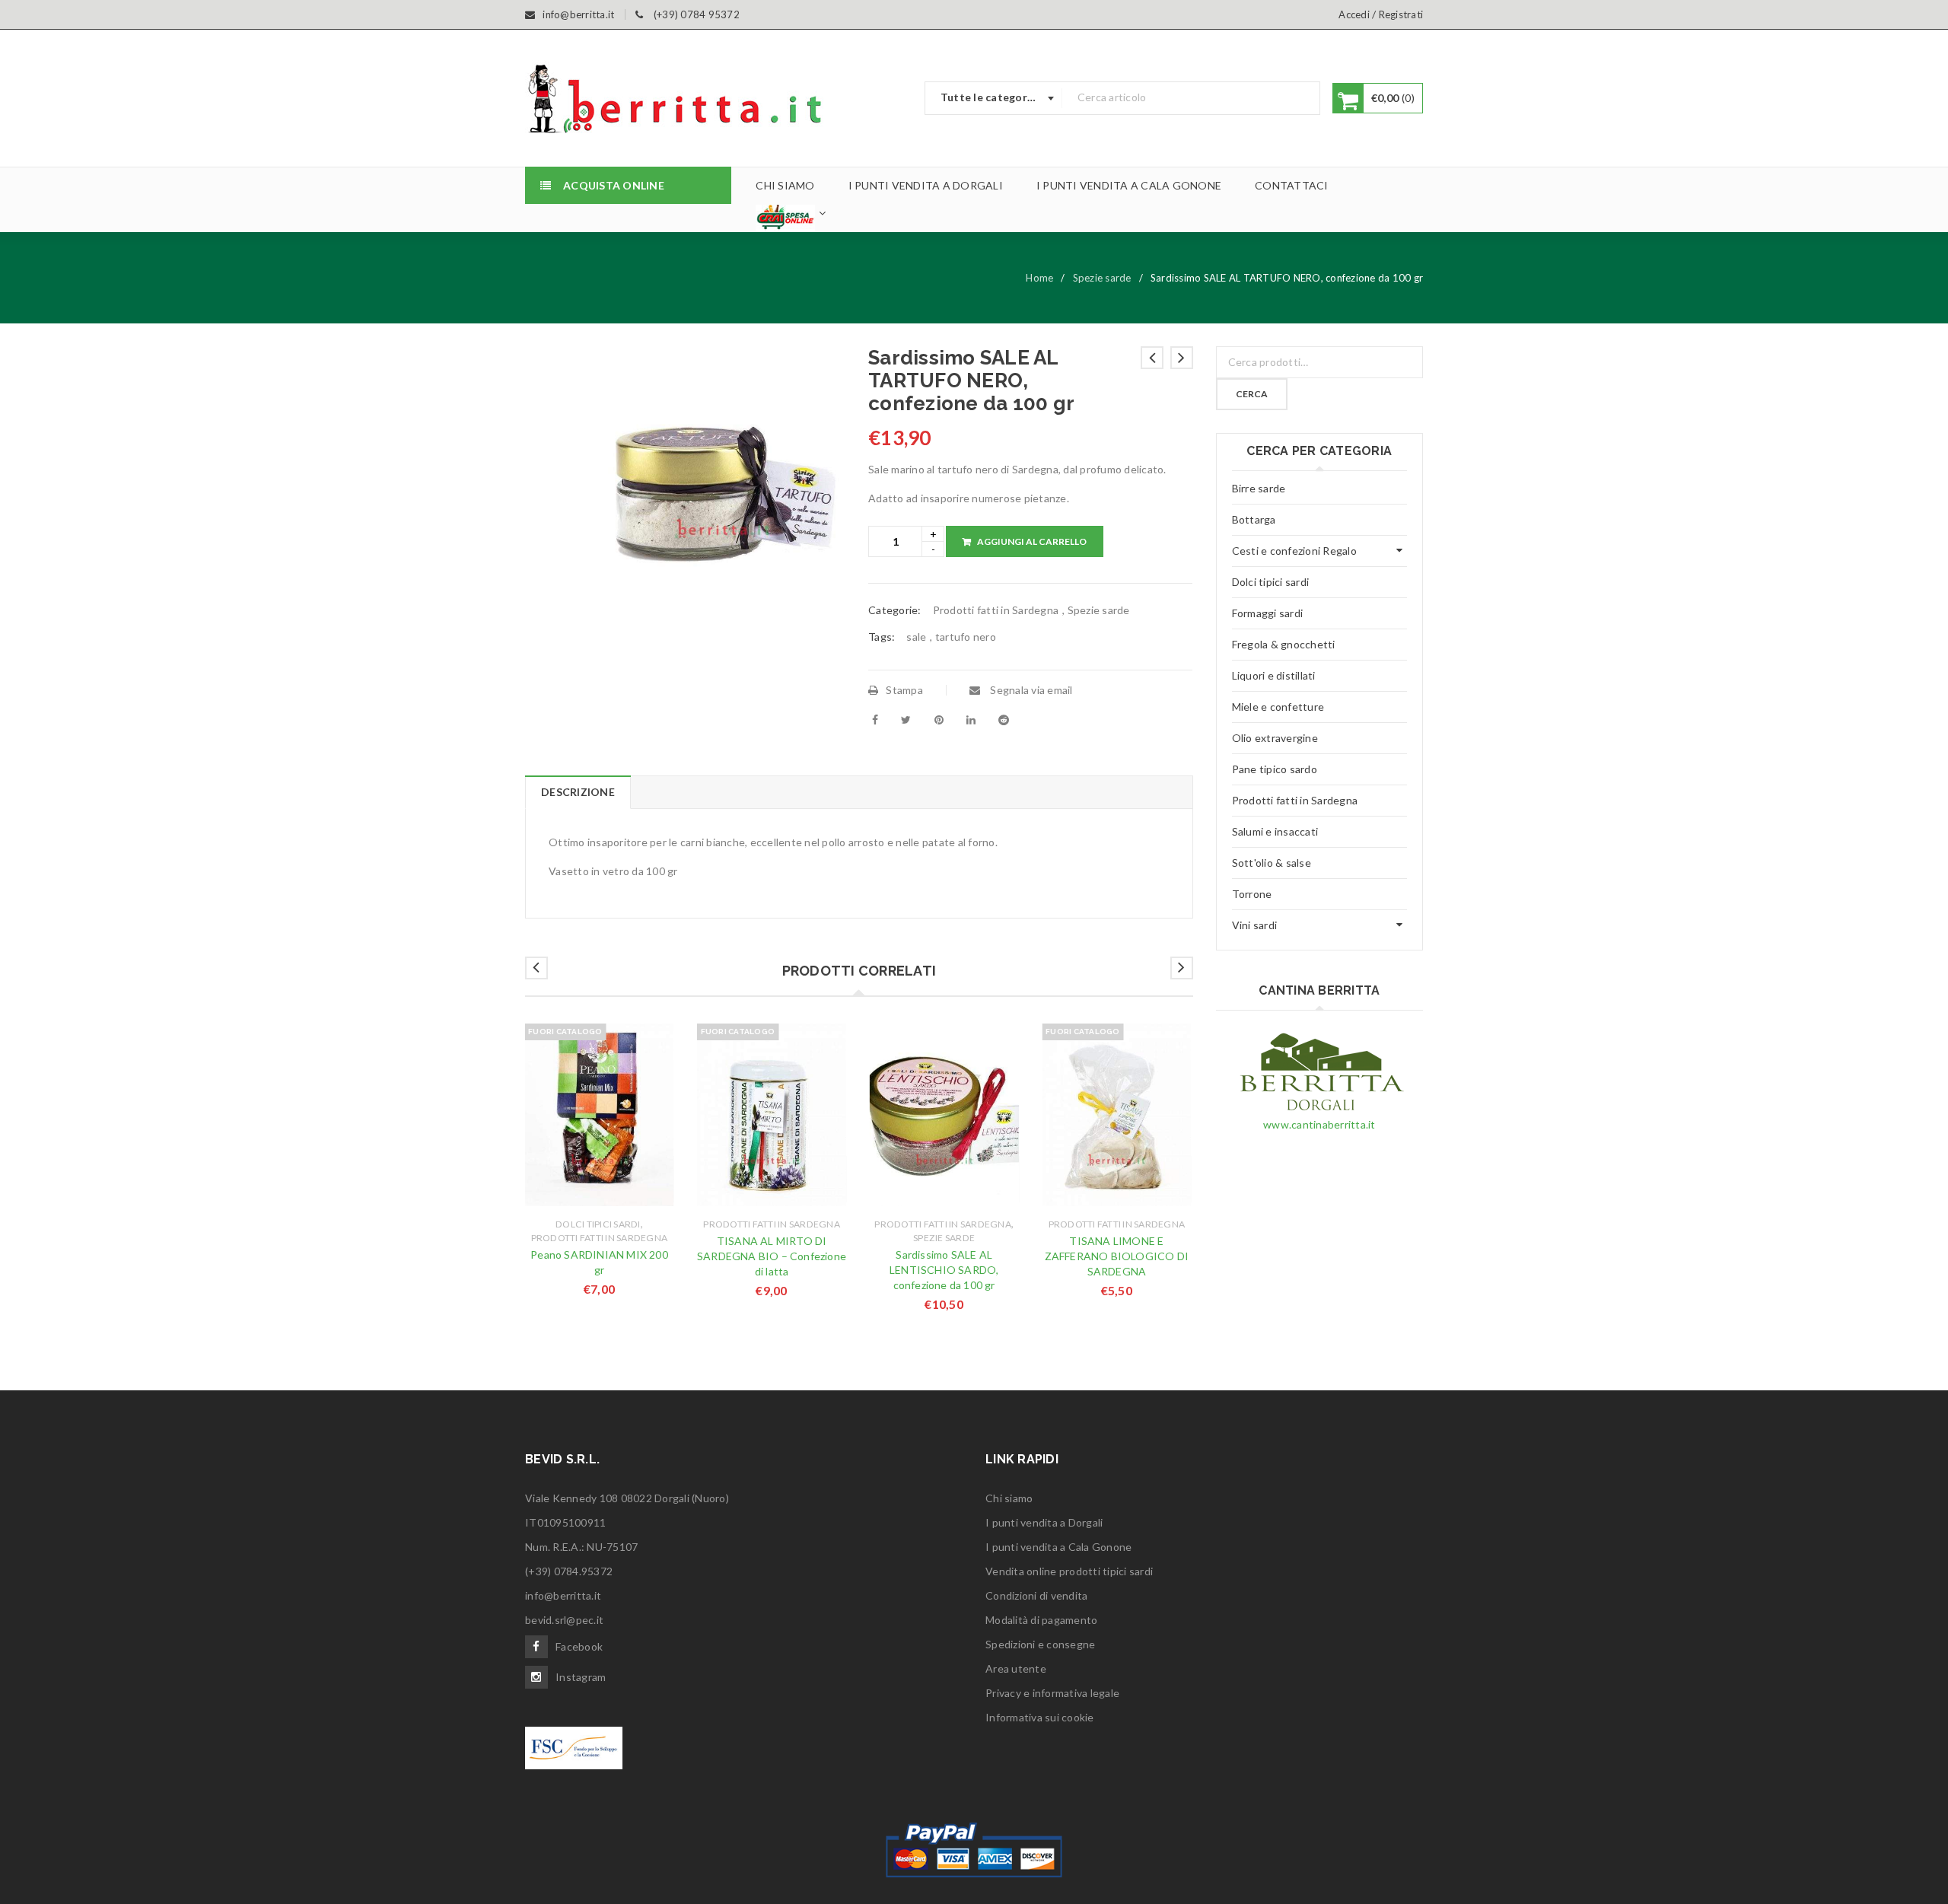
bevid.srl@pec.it (564, 1620)
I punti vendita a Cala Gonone (1058, 1547)
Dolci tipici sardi (598, 1224)
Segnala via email (1030, 690)
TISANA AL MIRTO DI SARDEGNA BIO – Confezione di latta (772, 1256)
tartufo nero (966, 637)
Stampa (904, 690)
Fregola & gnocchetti (1284, 644)
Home (1039, 278)
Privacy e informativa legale (1052, 1693)
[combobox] (994, 98)
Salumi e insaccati (1275, 831)
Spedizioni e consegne (1040, 1644)
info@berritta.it (563, 1595)
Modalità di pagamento (1041, 1620)
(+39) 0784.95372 (569, 1571)
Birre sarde (1259, 488)
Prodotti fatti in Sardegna (996, 610)
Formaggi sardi (1268, 613)
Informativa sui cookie (1040, 1717)
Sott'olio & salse (1272, 863)
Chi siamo (1009, 1498)
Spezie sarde (1102, 278)
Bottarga (1254, 519)
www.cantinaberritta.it (1319, 1124)
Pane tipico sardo (1275, 769)
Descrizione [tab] (578, 792)
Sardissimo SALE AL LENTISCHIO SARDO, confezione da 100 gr (944, 1270)
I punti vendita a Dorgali (1044, 1522)
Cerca (1252, 394)
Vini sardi (1255, 925)
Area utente (1016, 1668)
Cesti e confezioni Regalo (1294, 551)
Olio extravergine (1275, 738)
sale (916, 637)
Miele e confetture (1278, 707)
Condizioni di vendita (1036, 1595)
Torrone (1252, 894)
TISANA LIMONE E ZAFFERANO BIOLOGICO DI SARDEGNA (1117, 1256)
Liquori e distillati (1274, 675)
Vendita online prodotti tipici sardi (1069, 1571)
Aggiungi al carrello (1032, 541)
